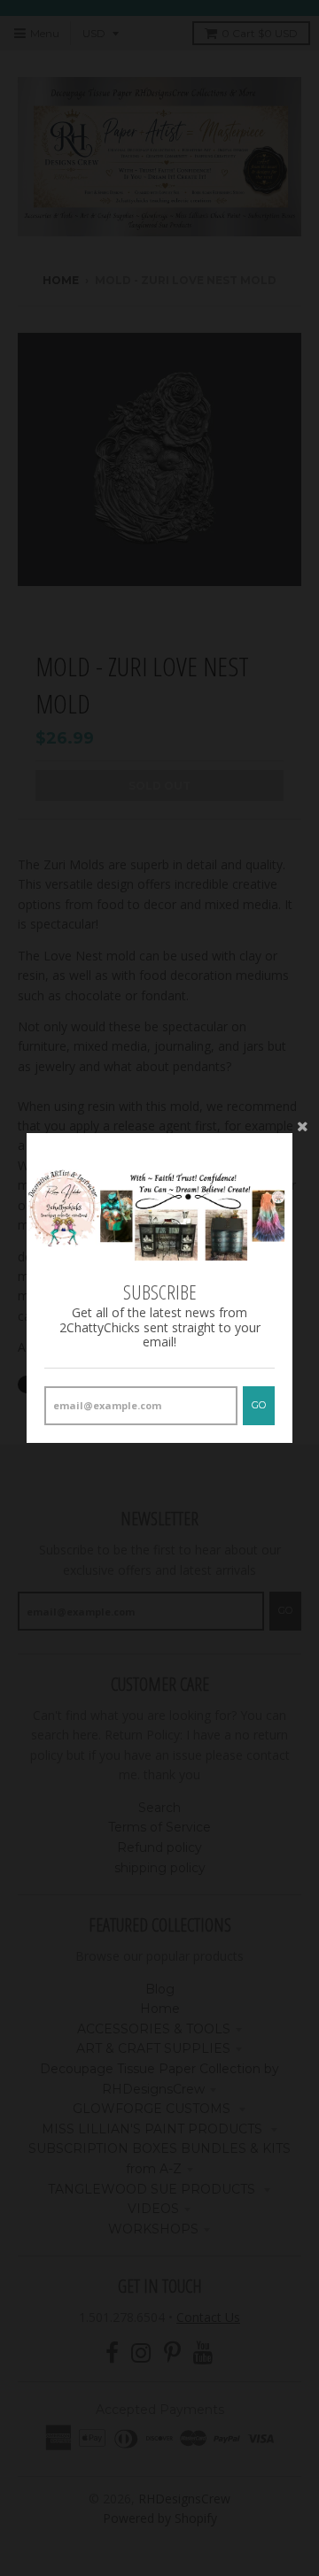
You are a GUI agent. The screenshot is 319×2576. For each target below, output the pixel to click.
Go (259, 1405)
